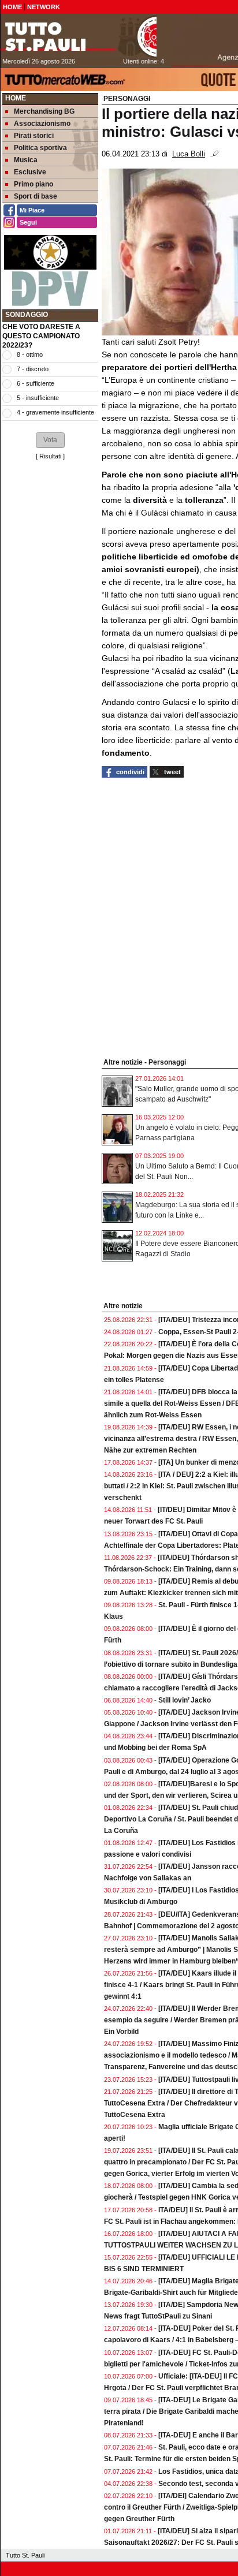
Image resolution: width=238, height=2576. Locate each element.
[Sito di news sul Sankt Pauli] (79, 36)
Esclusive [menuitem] (30, 172)
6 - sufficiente (36, 383)
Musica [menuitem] (26, 160)
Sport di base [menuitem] (36, 196)
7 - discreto (33, 369)
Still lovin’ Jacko (185, 1700)
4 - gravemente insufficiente (55, 412)
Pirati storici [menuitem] (34, 136)
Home (16, 98)
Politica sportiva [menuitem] (40, 148)
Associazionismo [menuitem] (42, 124)
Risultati (50, 456)
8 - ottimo (30, 354)
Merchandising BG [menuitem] (44, 111)
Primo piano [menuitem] (34, 184)
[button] (50, 440)
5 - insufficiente (38, 398)
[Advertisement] (50, 504)
